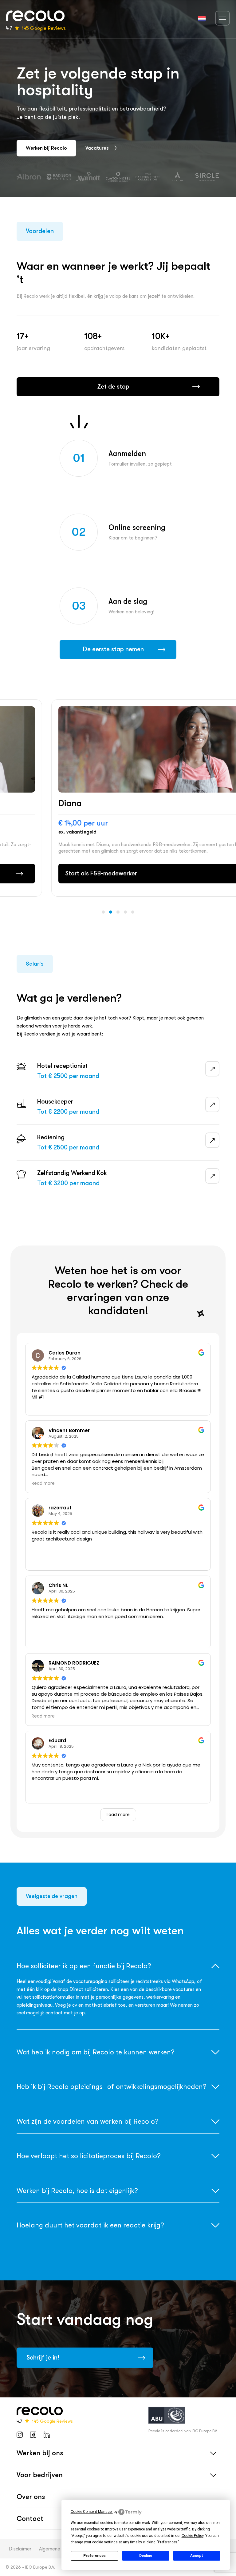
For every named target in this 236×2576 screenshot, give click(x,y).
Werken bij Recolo (46, 148)
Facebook (33, 2435)
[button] (103, 912)
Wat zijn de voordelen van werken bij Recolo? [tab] (87, 2121)
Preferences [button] (168, 2542)
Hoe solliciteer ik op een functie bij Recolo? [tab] (84, 1966)
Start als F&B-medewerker (59, 873)
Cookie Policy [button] (193, 2536)
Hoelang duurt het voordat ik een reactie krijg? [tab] (90, 2225)
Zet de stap (113, 387)
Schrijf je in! (43, 2358)
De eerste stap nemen (113, 649)
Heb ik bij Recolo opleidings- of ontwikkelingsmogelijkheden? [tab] (111, 2087)
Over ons (31, 2497)
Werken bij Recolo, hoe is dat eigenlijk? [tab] (77, 2191)
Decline (146, 2556)
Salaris (35, 964)
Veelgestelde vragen (52, 1896)
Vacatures (97, 148)
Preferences (94, 2556)
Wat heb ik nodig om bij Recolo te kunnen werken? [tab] (95, 2052)
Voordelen (40, 231)
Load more (118, 1815)
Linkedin (47, 2435)
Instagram (20, 2435)
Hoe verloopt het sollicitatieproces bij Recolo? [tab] (88, 2156)
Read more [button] (43, 1484)
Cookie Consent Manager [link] (92, 2512)
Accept (197, 2556)
